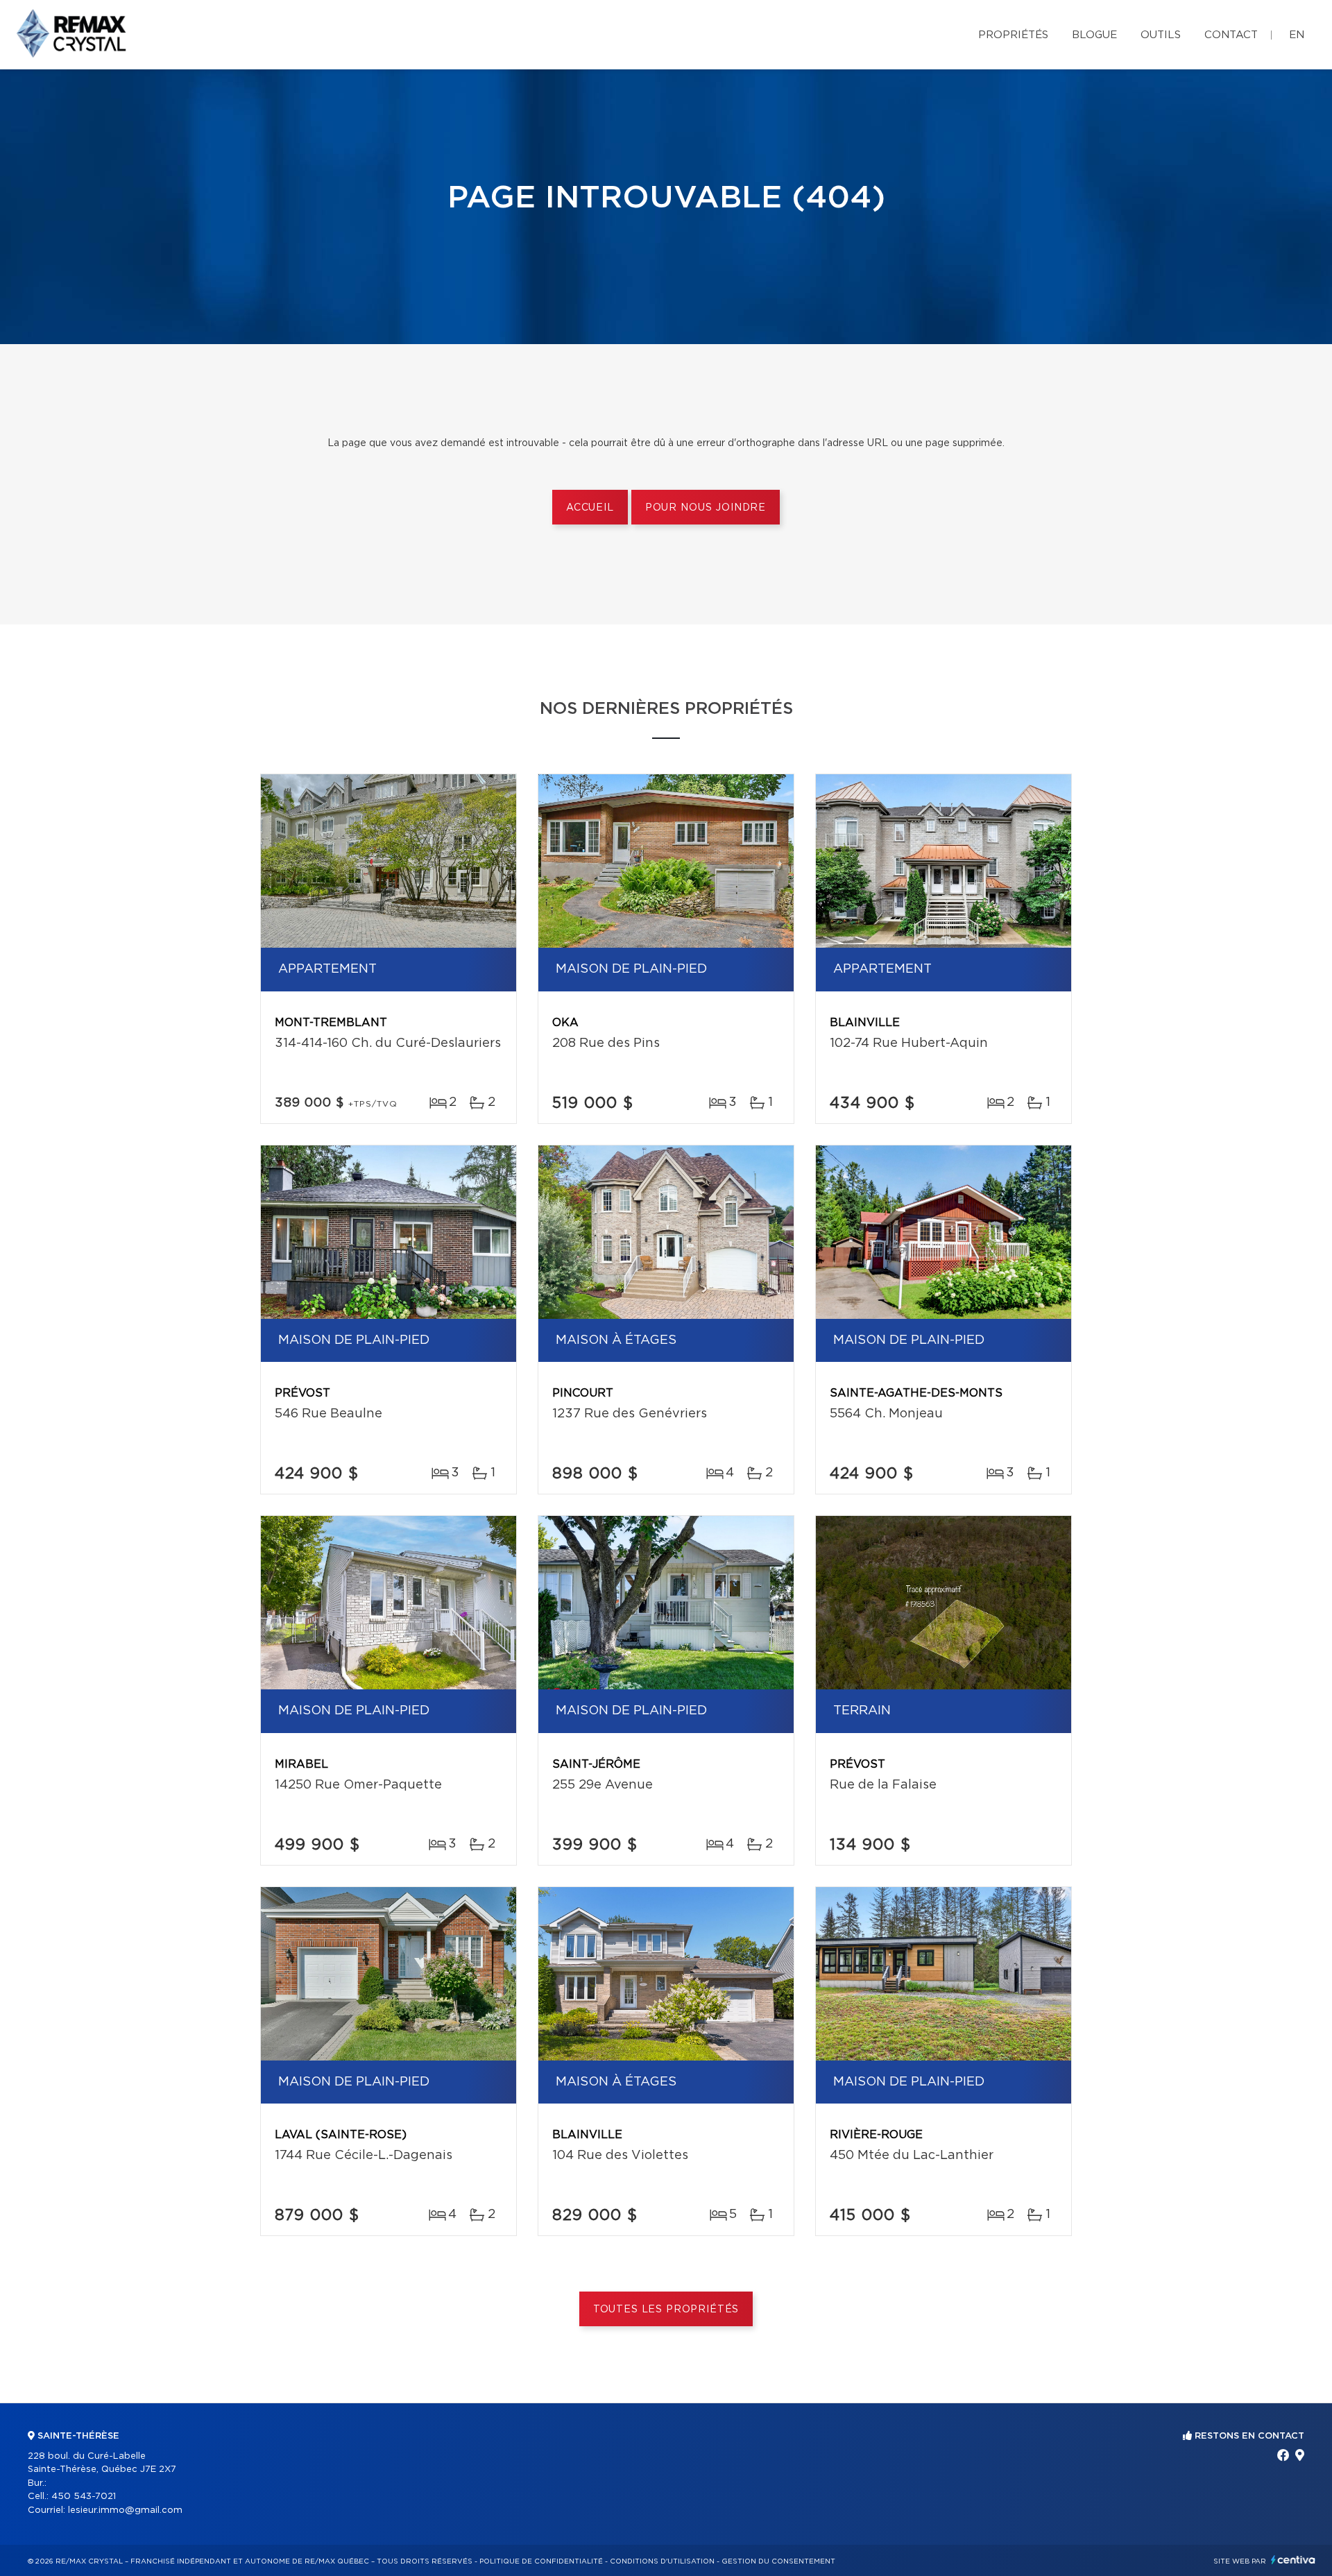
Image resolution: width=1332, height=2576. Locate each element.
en (1297, 35)
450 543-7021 (84, 2497)
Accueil (590, 508)
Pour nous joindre (706, 508)
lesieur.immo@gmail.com (125, 2510)
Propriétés (1013, 35)
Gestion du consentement (778, 2561)
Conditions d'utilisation (662, 2561)
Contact (1231, 35)
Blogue (1094, 35)
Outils (1161, 35)
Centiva (1293, 2560)
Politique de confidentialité (541, 2561)
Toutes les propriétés (666, 2310)
